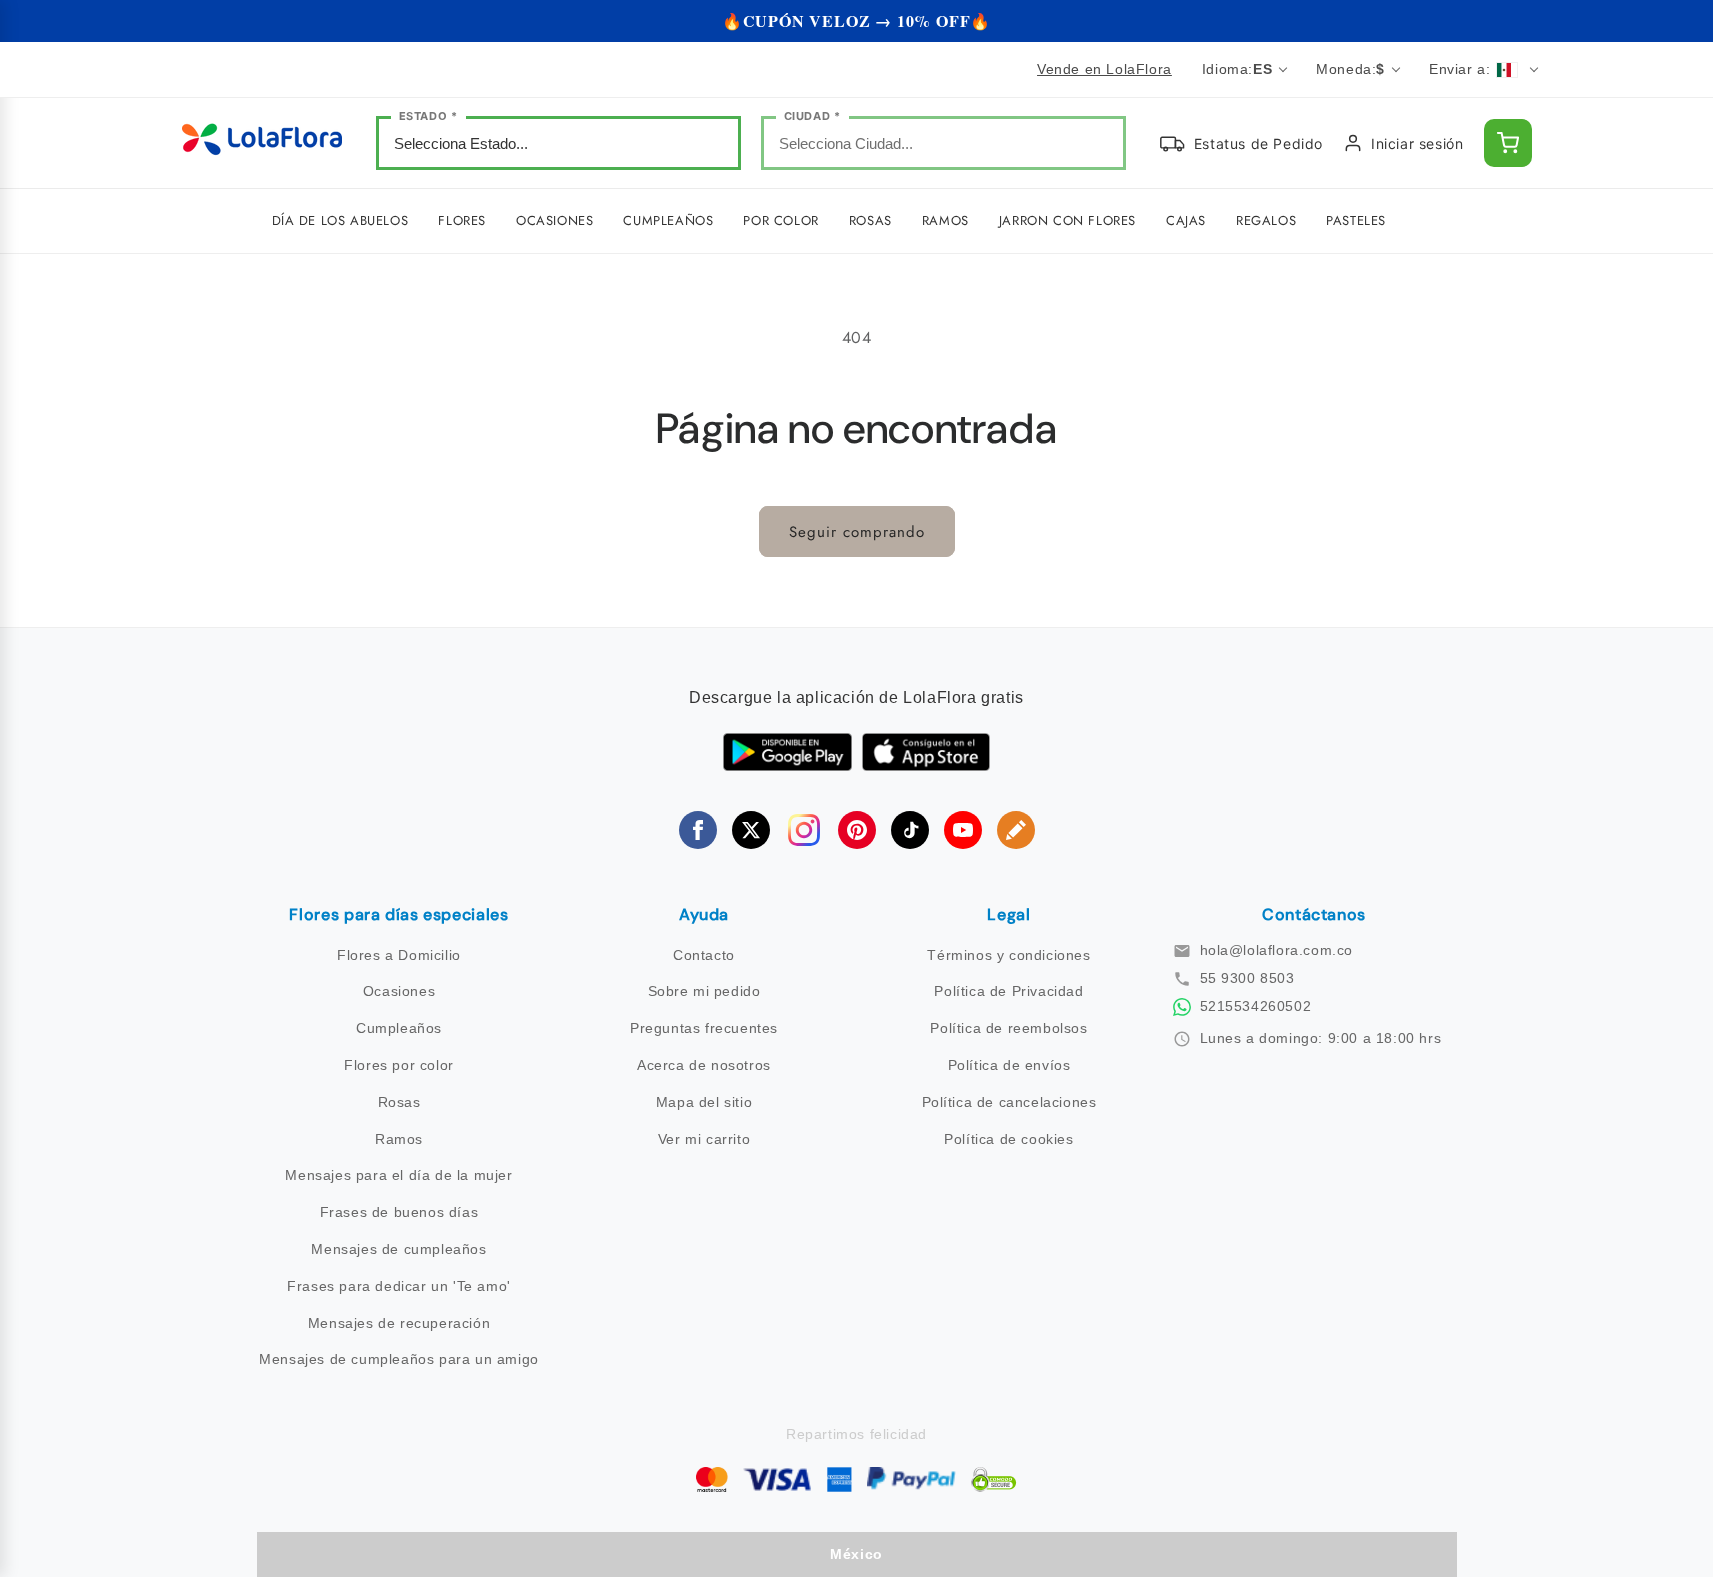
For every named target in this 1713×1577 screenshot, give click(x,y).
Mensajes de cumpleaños (398, 1249)
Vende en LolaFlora (1104, 69)
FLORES (462, 220)
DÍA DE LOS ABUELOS (340, 220)
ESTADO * (428, 116)
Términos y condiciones (1008, 955)
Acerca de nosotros (704, 1065)
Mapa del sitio (704, 1102)
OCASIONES (554, 220)
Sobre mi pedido (704, 991)
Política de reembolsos (1008, 1028)
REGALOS (1266, 220)
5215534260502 (1256, 1006)
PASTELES (1356, 220)
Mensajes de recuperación (399, 1323)
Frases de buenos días (399, 1212)
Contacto (704, 955)
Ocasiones (399, 991)
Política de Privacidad (1008, 991)
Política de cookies (1008, 1139)
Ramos (399, 1139)
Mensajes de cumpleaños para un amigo (399, 1359)
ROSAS (870, 220)
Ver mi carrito (704, 1139)
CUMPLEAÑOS (668, 220)
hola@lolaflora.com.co (1277, 950)
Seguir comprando (857, 532)
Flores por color (399, 1065)
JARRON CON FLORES (1067, 220)
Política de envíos (1009, 1065)
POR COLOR (780, 220)
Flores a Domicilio (399, 955)
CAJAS (1186, 220)
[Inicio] (262, 143)
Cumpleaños (399, 1028)
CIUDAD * (812, 116)
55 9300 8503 (1247, 978)
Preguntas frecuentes (704, 1028)
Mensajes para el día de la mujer (398, 1175)
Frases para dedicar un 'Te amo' (399, 1286)
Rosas (399, 1102)
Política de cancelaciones (1009, 1102)
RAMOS (945, 220)
